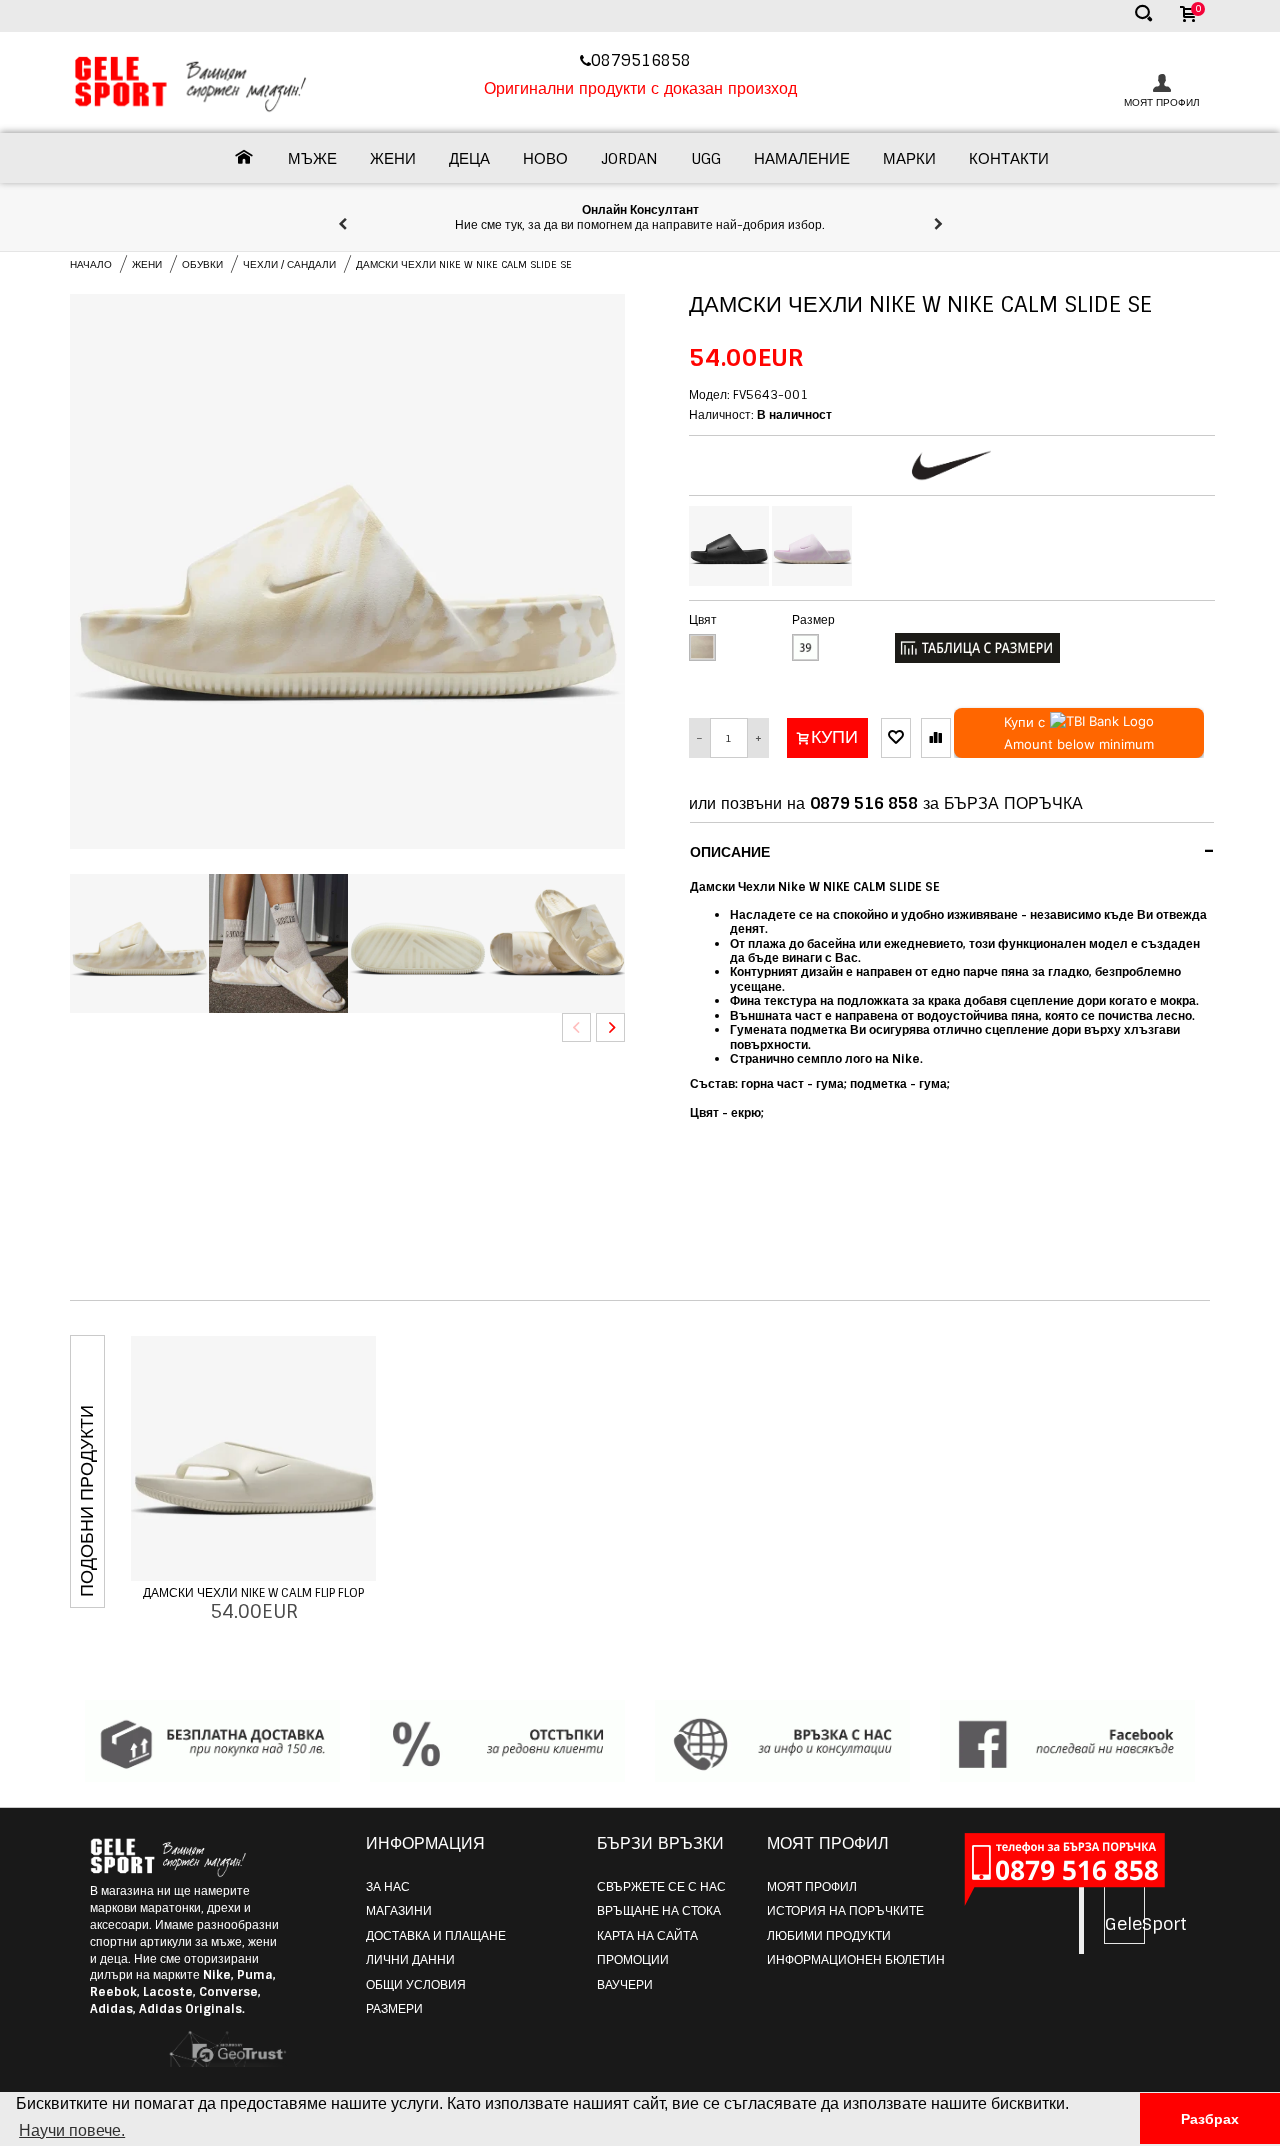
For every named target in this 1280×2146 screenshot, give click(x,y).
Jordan (629, 159)
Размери (394, 2009)
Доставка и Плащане (436, 1936)
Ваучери (625, 1985)
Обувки (202, 264)
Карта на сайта (647, 1936)
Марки (909, 159)
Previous (576, 1027)
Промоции (633, 1960)
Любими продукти (829, 1936)
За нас (388, 1887)
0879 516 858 (864, 803)
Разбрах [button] (1210, 2119)
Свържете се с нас (661, 1887)
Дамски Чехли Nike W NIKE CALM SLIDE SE (464, 264)
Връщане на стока (659, 1911)
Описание (952, 851)
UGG (706, 159)
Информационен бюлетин (856, 1960)
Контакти (1009, 159)
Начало (91, 264)
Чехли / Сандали (289, 264)
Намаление (802, 159)
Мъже (312, 159)
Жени (393, 159)
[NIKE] (952, 465)
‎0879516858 (643, 60)
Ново (545, 159)
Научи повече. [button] (72, 2130)
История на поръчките (845, 1911)
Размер (813, 620)
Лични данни (410, 1960)
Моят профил (812, 1887)
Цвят (703, 620)
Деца (469, 159)
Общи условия (416, 1985)
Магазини (399, 1911)
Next (610, 1027)
